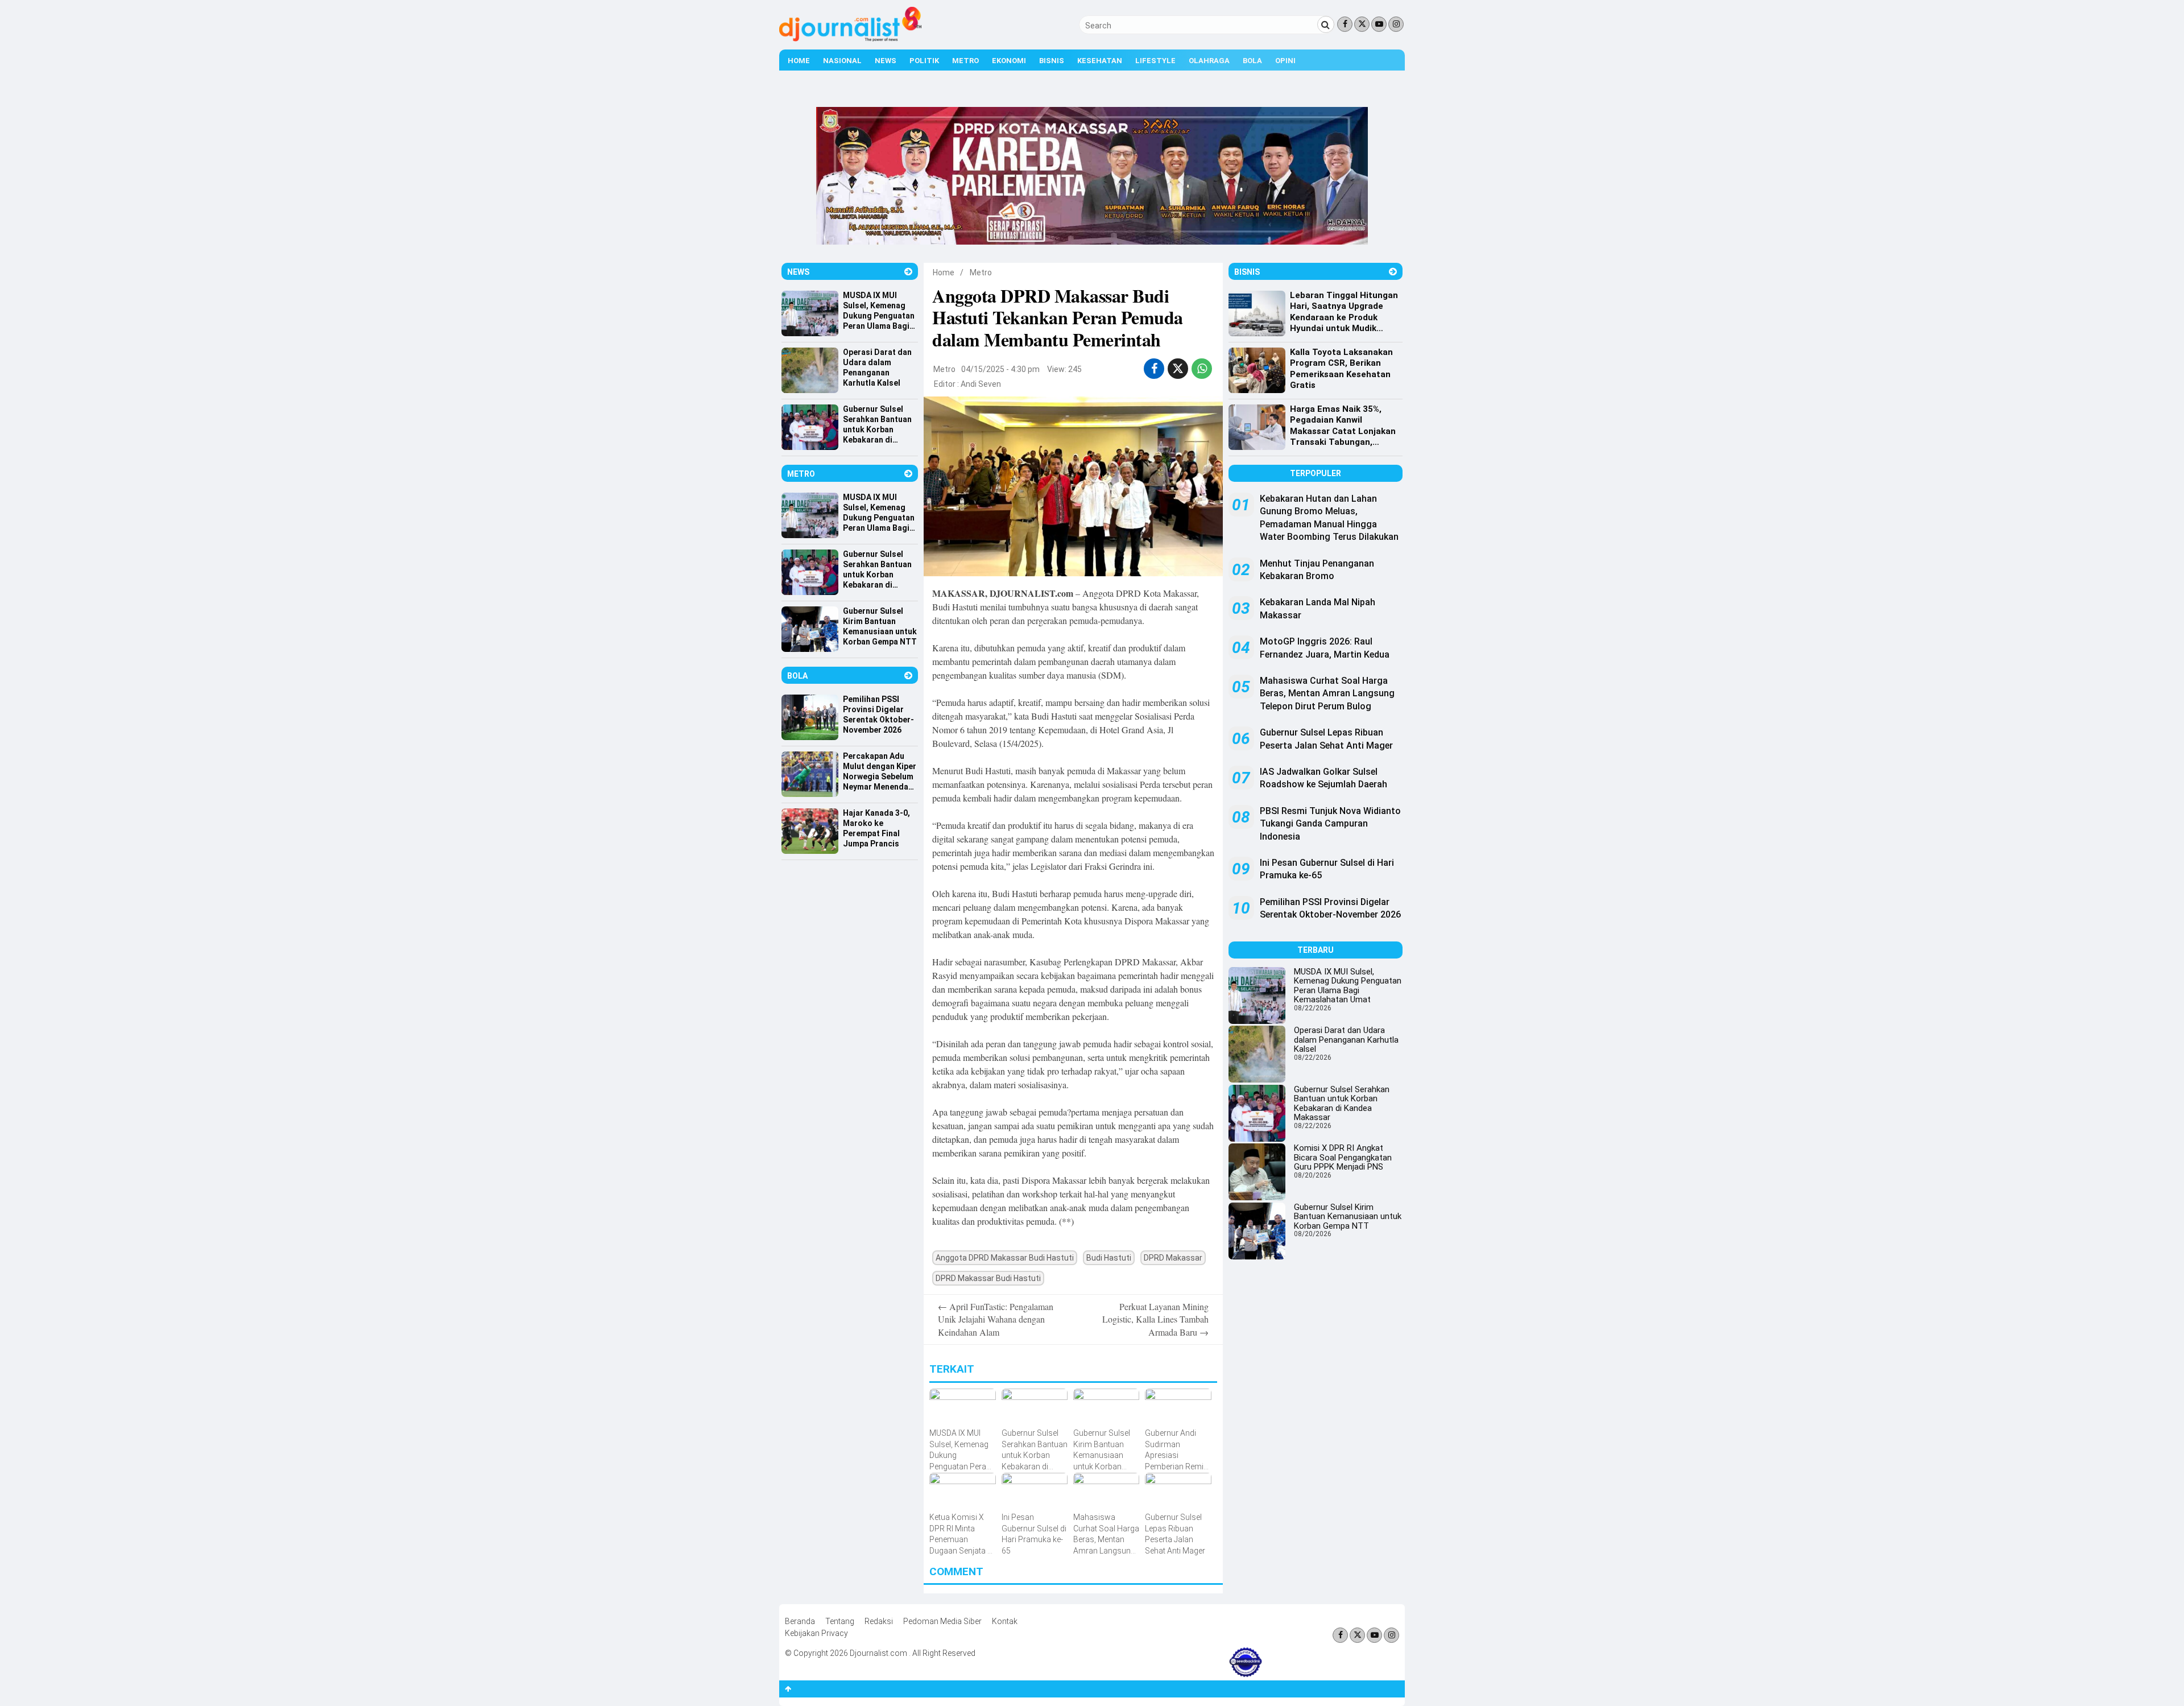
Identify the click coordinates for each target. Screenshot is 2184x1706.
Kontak (1005, 1621)
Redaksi (879, 1621)
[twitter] (1178, 369)
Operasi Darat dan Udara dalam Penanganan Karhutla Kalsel (1346, 1040)
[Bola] (908, 676)
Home (799, 61)
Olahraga (1209, 61)
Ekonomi (1009, 61)
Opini (1285, 61)
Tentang (840, 1621)
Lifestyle (1155, 61)
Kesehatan (1100, 61)
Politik (924, 61)
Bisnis (1052, 61)
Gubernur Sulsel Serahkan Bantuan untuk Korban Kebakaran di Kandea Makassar (1342, 1104)
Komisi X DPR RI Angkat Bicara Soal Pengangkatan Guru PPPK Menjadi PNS (1343, 1157)
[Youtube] (1379, 24)
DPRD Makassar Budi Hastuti (988, 1278)
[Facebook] (1345, 24)
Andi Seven (981, 384)
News (886, 61)
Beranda (800, 1621)
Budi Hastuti (1109, 1258)
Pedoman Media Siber (942, 1621)
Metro (965, 61)
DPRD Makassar (1173, 1258)
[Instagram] (1396, 24)
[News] (908, 272)
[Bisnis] (1393, 272)
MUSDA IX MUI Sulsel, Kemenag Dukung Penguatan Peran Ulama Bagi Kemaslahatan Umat (1348, 986)
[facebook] (1154, 369)
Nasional (842, 61)
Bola (1252, 61)
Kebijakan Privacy (816, 1633)
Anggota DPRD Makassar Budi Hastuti (1005, 1258)
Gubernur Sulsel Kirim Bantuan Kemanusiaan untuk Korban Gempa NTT (1348, 1216)
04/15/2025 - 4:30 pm (1000, 369)
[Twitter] (1362, 24)
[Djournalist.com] (850, 39)
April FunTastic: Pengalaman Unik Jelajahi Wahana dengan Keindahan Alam (996, 1319)
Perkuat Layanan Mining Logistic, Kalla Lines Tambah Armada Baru (1155, 1319)
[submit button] (1326, 24)
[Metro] (908, 474)
